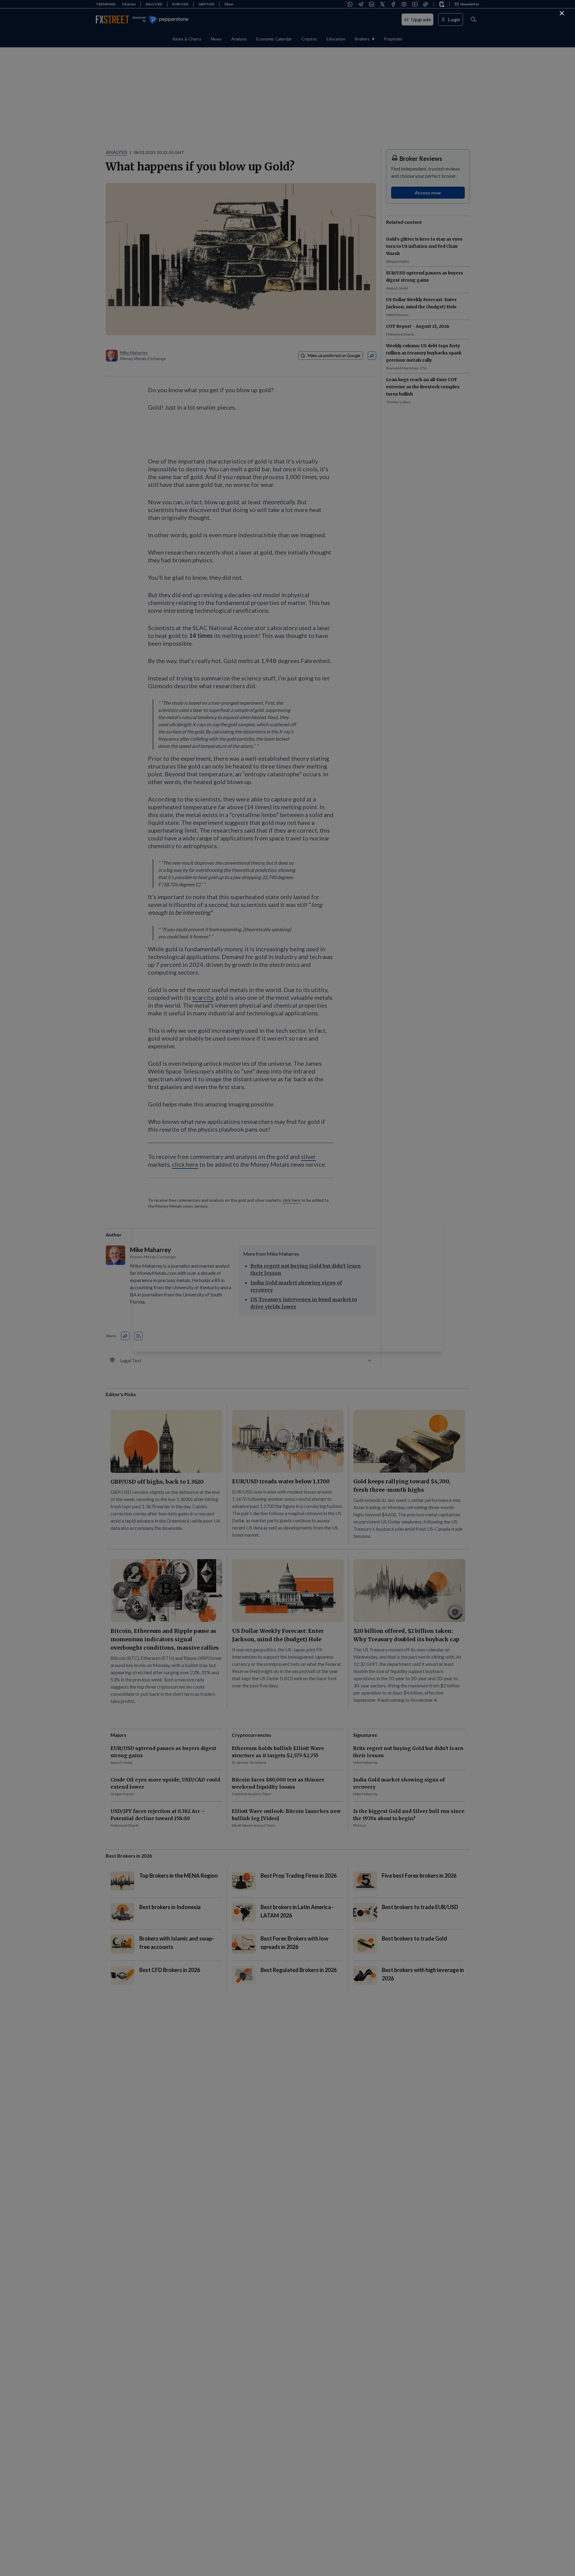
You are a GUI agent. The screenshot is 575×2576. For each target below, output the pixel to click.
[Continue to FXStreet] (562, 13)
